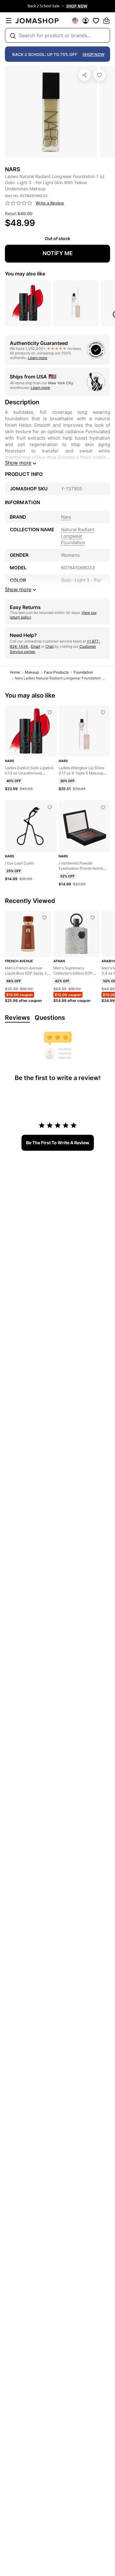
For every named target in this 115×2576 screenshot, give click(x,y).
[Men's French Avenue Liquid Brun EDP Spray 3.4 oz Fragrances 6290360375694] (44, 918)
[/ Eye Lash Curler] (50, 807)
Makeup (32, 672)
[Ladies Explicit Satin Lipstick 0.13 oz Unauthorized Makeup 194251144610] (50, 712)
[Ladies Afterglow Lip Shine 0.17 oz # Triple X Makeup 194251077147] (103, 712)
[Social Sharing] (85, 75)
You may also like (25, 274)
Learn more (38, 358)
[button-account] (86, 21)
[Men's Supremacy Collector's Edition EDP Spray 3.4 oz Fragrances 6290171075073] (93, 918)
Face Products (56, 672)
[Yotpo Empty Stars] (19, 203)
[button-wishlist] (96, 21)
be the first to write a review (58, 1143)
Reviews (17, 1018)
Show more (18, 463)
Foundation (83, 672)
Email (36, 646)
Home (15, 672)
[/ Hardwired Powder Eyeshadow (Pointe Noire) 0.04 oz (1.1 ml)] (103, 807)
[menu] (9, 21)
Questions (50, 1018)
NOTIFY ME (58, 253)
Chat (50, 646)
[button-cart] (106, 21)
